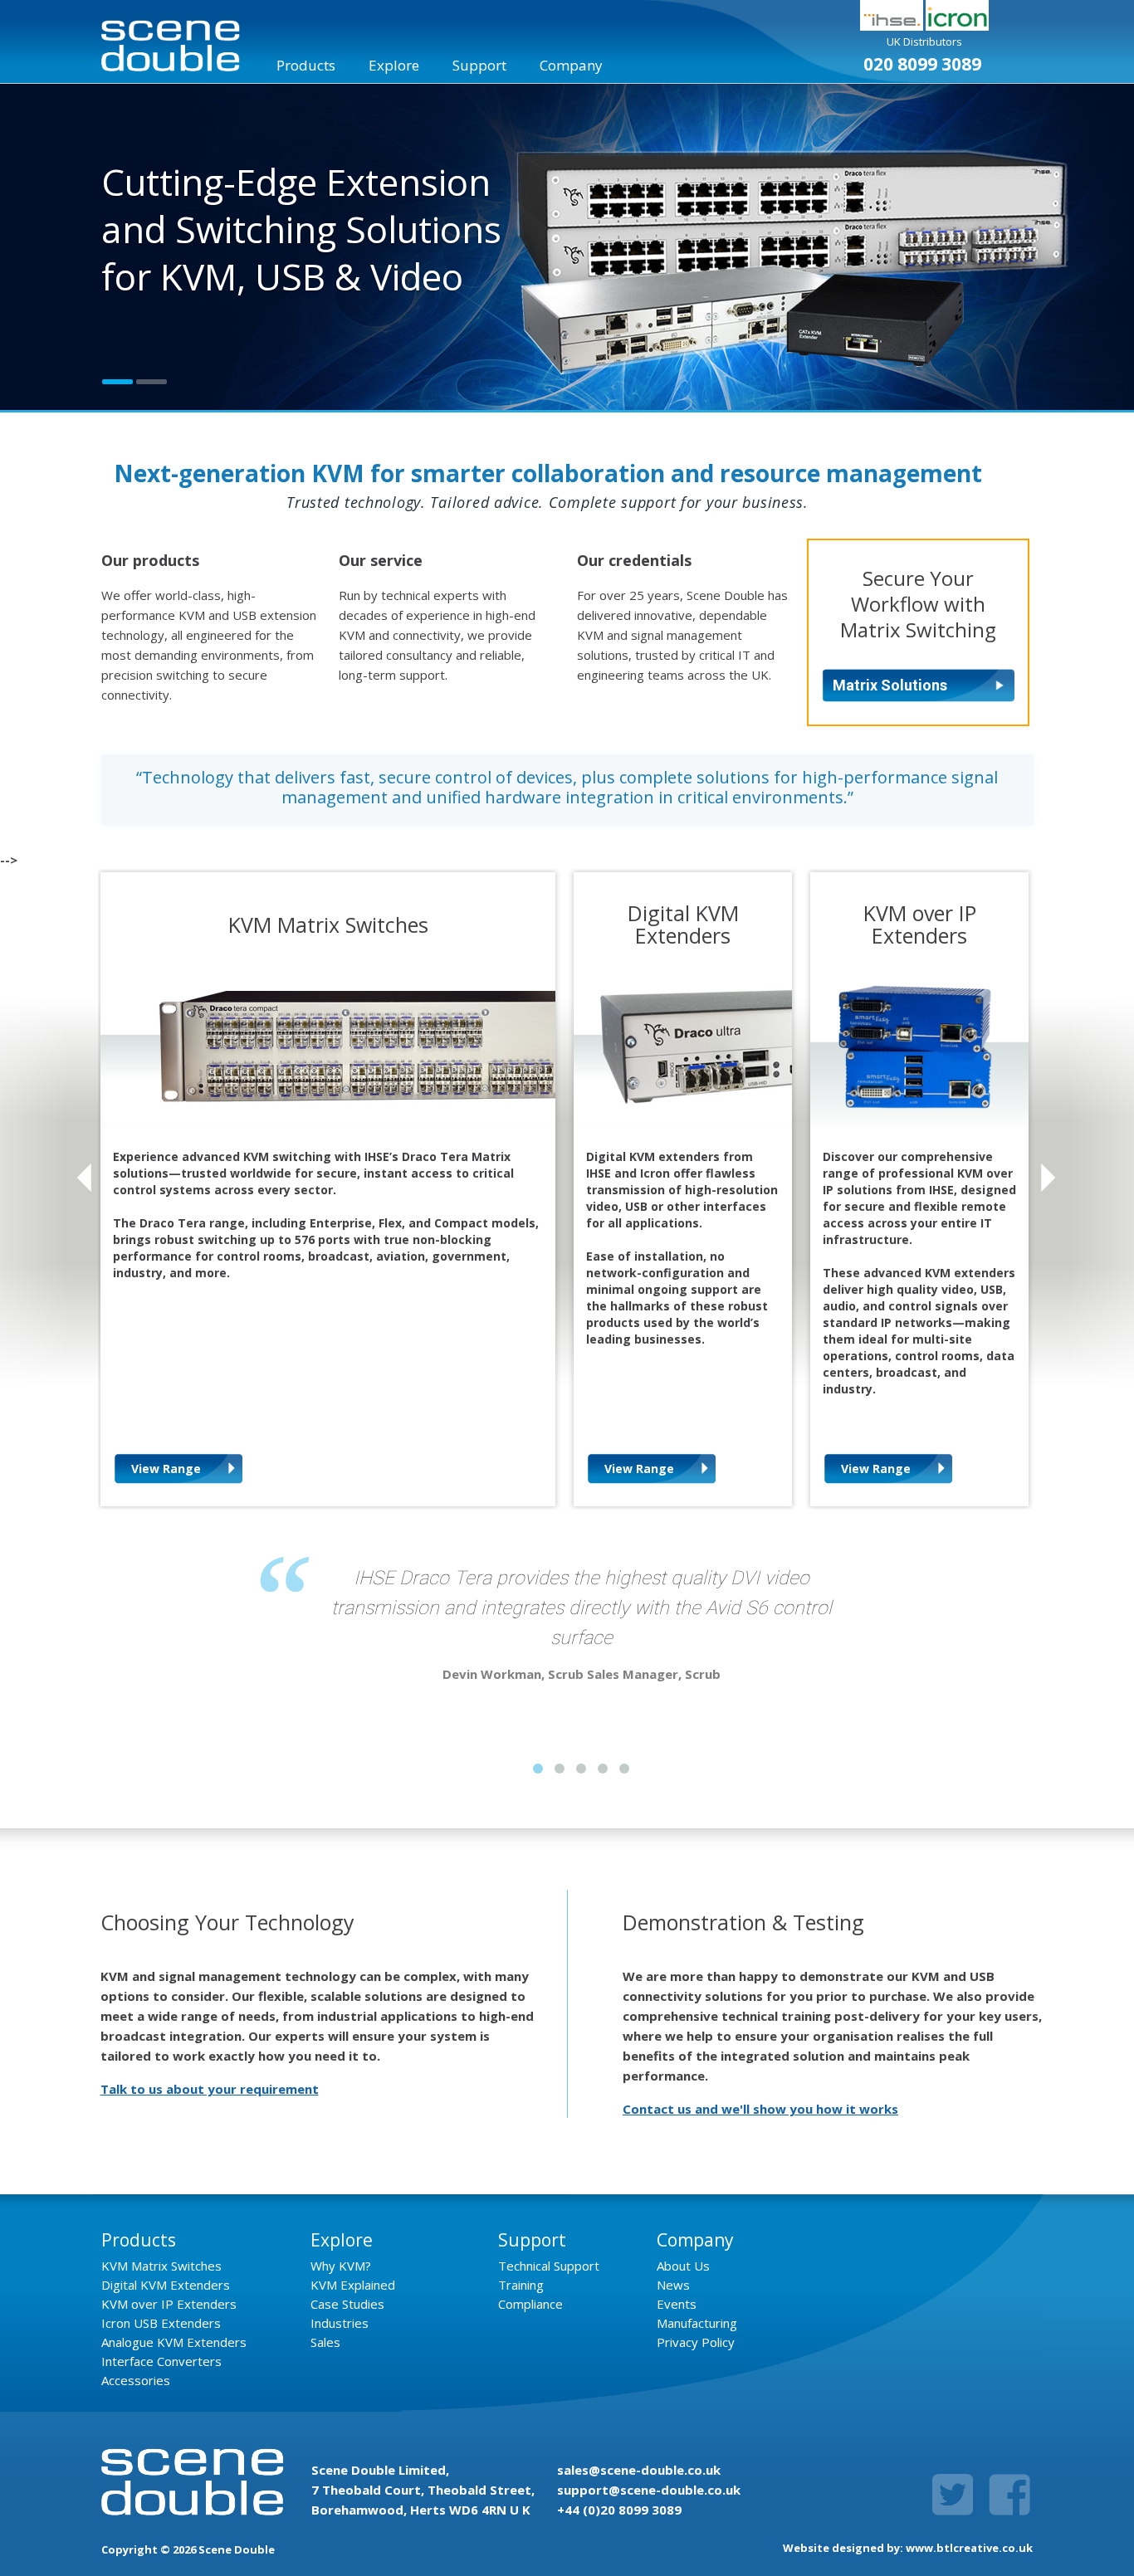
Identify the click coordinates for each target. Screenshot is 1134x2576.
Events (677, 2304)
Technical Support (549, 2266)
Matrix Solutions (890, 685)
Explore (394, 65)
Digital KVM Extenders (166, 2285)
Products (306, 65)
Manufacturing (697, 2323)
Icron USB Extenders (161, 2323)
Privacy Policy (696, 2342)
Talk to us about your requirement (210, 2089)
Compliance (530, 2304)
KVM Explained (353, 2285)
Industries (340, 2323)
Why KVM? (341, 2266)
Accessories (136, 2380)
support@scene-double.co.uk (649, 2490)
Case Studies (347, 2304)
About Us (683, 2266)
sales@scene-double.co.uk (639, 2470)
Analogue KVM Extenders (174, 2342)
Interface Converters (161, 2361)
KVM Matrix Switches (161, 2266)
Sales (325, 2342)
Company (571, 65)
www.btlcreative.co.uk (969, 2548)
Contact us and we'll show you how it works (760, 2109)
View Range (166, 1469)
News (673, 2285)
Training (521, 2285)
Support (479, 65)
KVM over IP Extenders (169, 2304)
